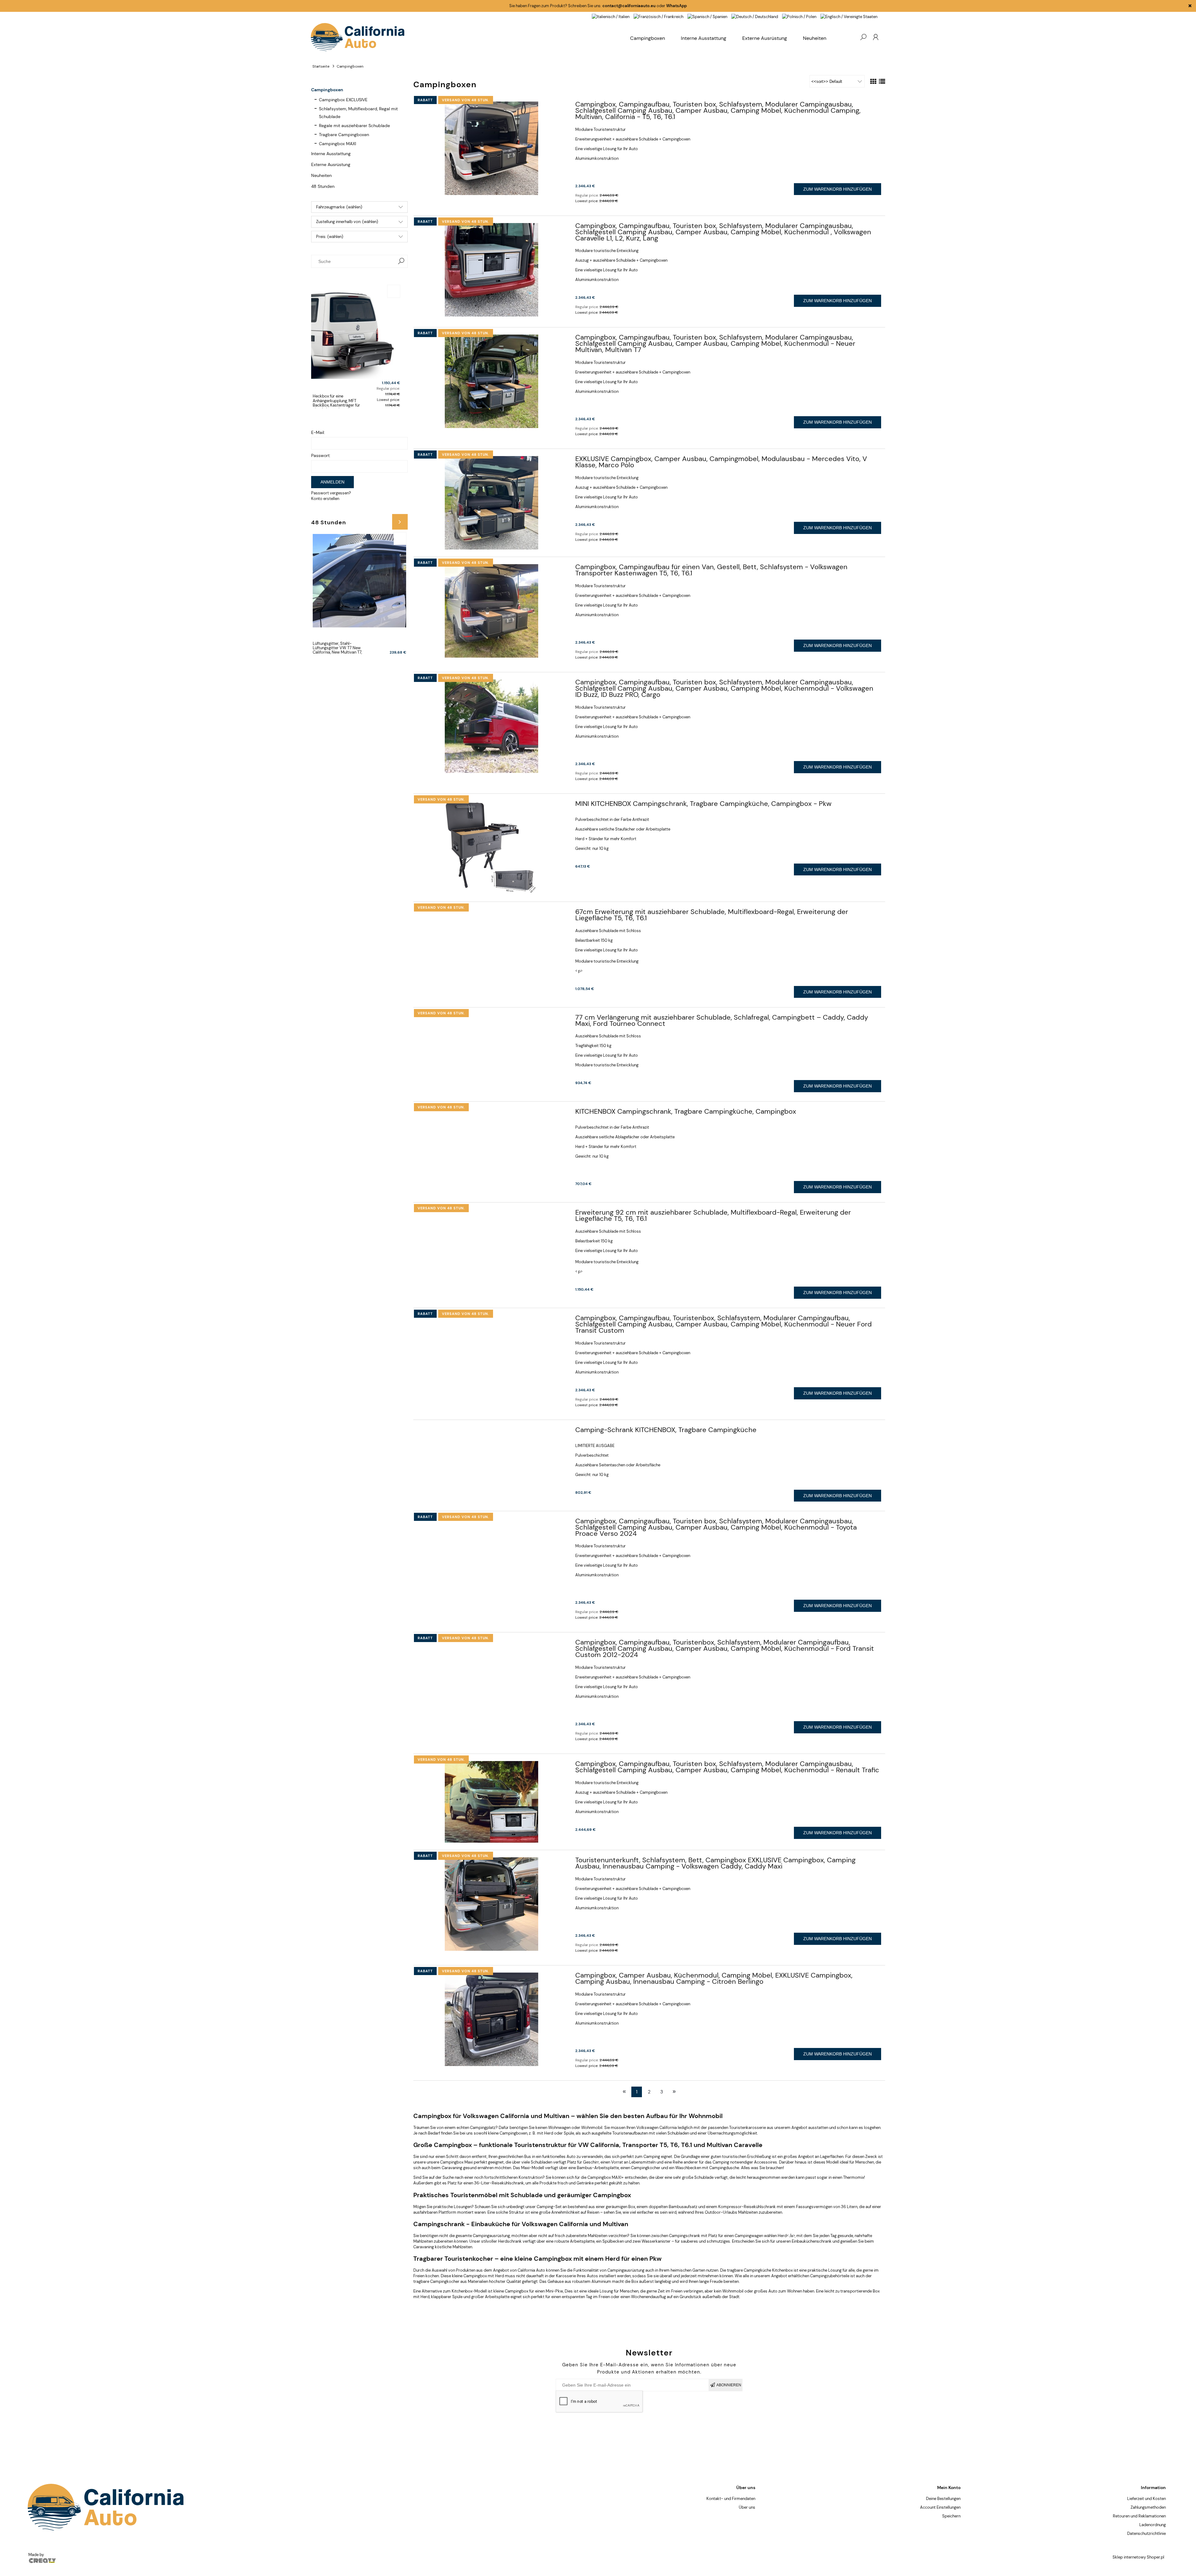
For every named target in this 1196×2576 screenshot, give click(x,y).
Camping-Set (549, 2207)
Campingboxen (327, 90)
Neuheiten (321, 175)
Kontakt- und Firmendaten (731, 2499)
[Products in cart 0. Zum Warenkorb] (851, 37)
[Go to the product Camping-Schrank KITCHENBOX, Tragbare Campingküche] (491, 1432)
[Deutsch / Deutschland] (755, 16)
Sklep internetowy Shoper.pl (1138, 2557)
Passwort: (321, 455)
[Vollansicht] (882, 82)
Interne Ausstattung (331, 154)
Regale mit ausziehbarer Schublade (354, 126)
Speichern (951, 2516)
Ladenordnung (1153, 2525)
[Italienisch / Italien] (611, 16)
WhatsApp (676, 6)
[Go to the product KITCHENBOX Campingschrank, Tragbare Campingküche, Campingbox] (491, 1113)
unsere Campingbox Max (449, 2162)
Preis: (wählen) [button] (330, 237)
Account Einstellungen (940, 2507)
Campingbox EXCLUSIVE (343, 100)
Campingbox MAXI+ (606, 2177)
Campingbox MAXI (337, 144)
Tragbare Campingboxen (344, 135)
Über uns (747, 2507)
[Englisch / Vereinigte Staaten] (849, 16)
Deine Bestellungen (943, 2499)
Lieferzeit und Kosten (1146, 2499)
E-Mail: (318, 432)
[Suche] (401, 261)
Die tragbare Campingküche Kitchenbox (756, 2270)
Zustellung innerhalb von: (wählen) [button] (347, 222)
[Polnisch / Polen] (799, 16)
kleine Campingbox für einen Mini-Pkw (528, 2291)
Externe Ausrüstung (331, 164)
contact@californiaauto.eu (629, 6)
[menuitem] (815, 38)
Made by (37, 2555)
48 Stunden (323, 186)
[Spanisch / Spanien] (707, 16)
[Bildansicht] (873, 82)
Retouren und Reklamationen (1139, 2516)
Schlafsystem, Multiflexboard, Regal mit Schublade (358, 113)
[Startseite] (467, 37)
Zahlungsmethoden (1148, 2507)
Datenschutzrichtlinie (1146, 2533)
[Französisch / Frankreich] (658, 16)
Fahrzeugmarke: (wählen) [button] (339, 207)
